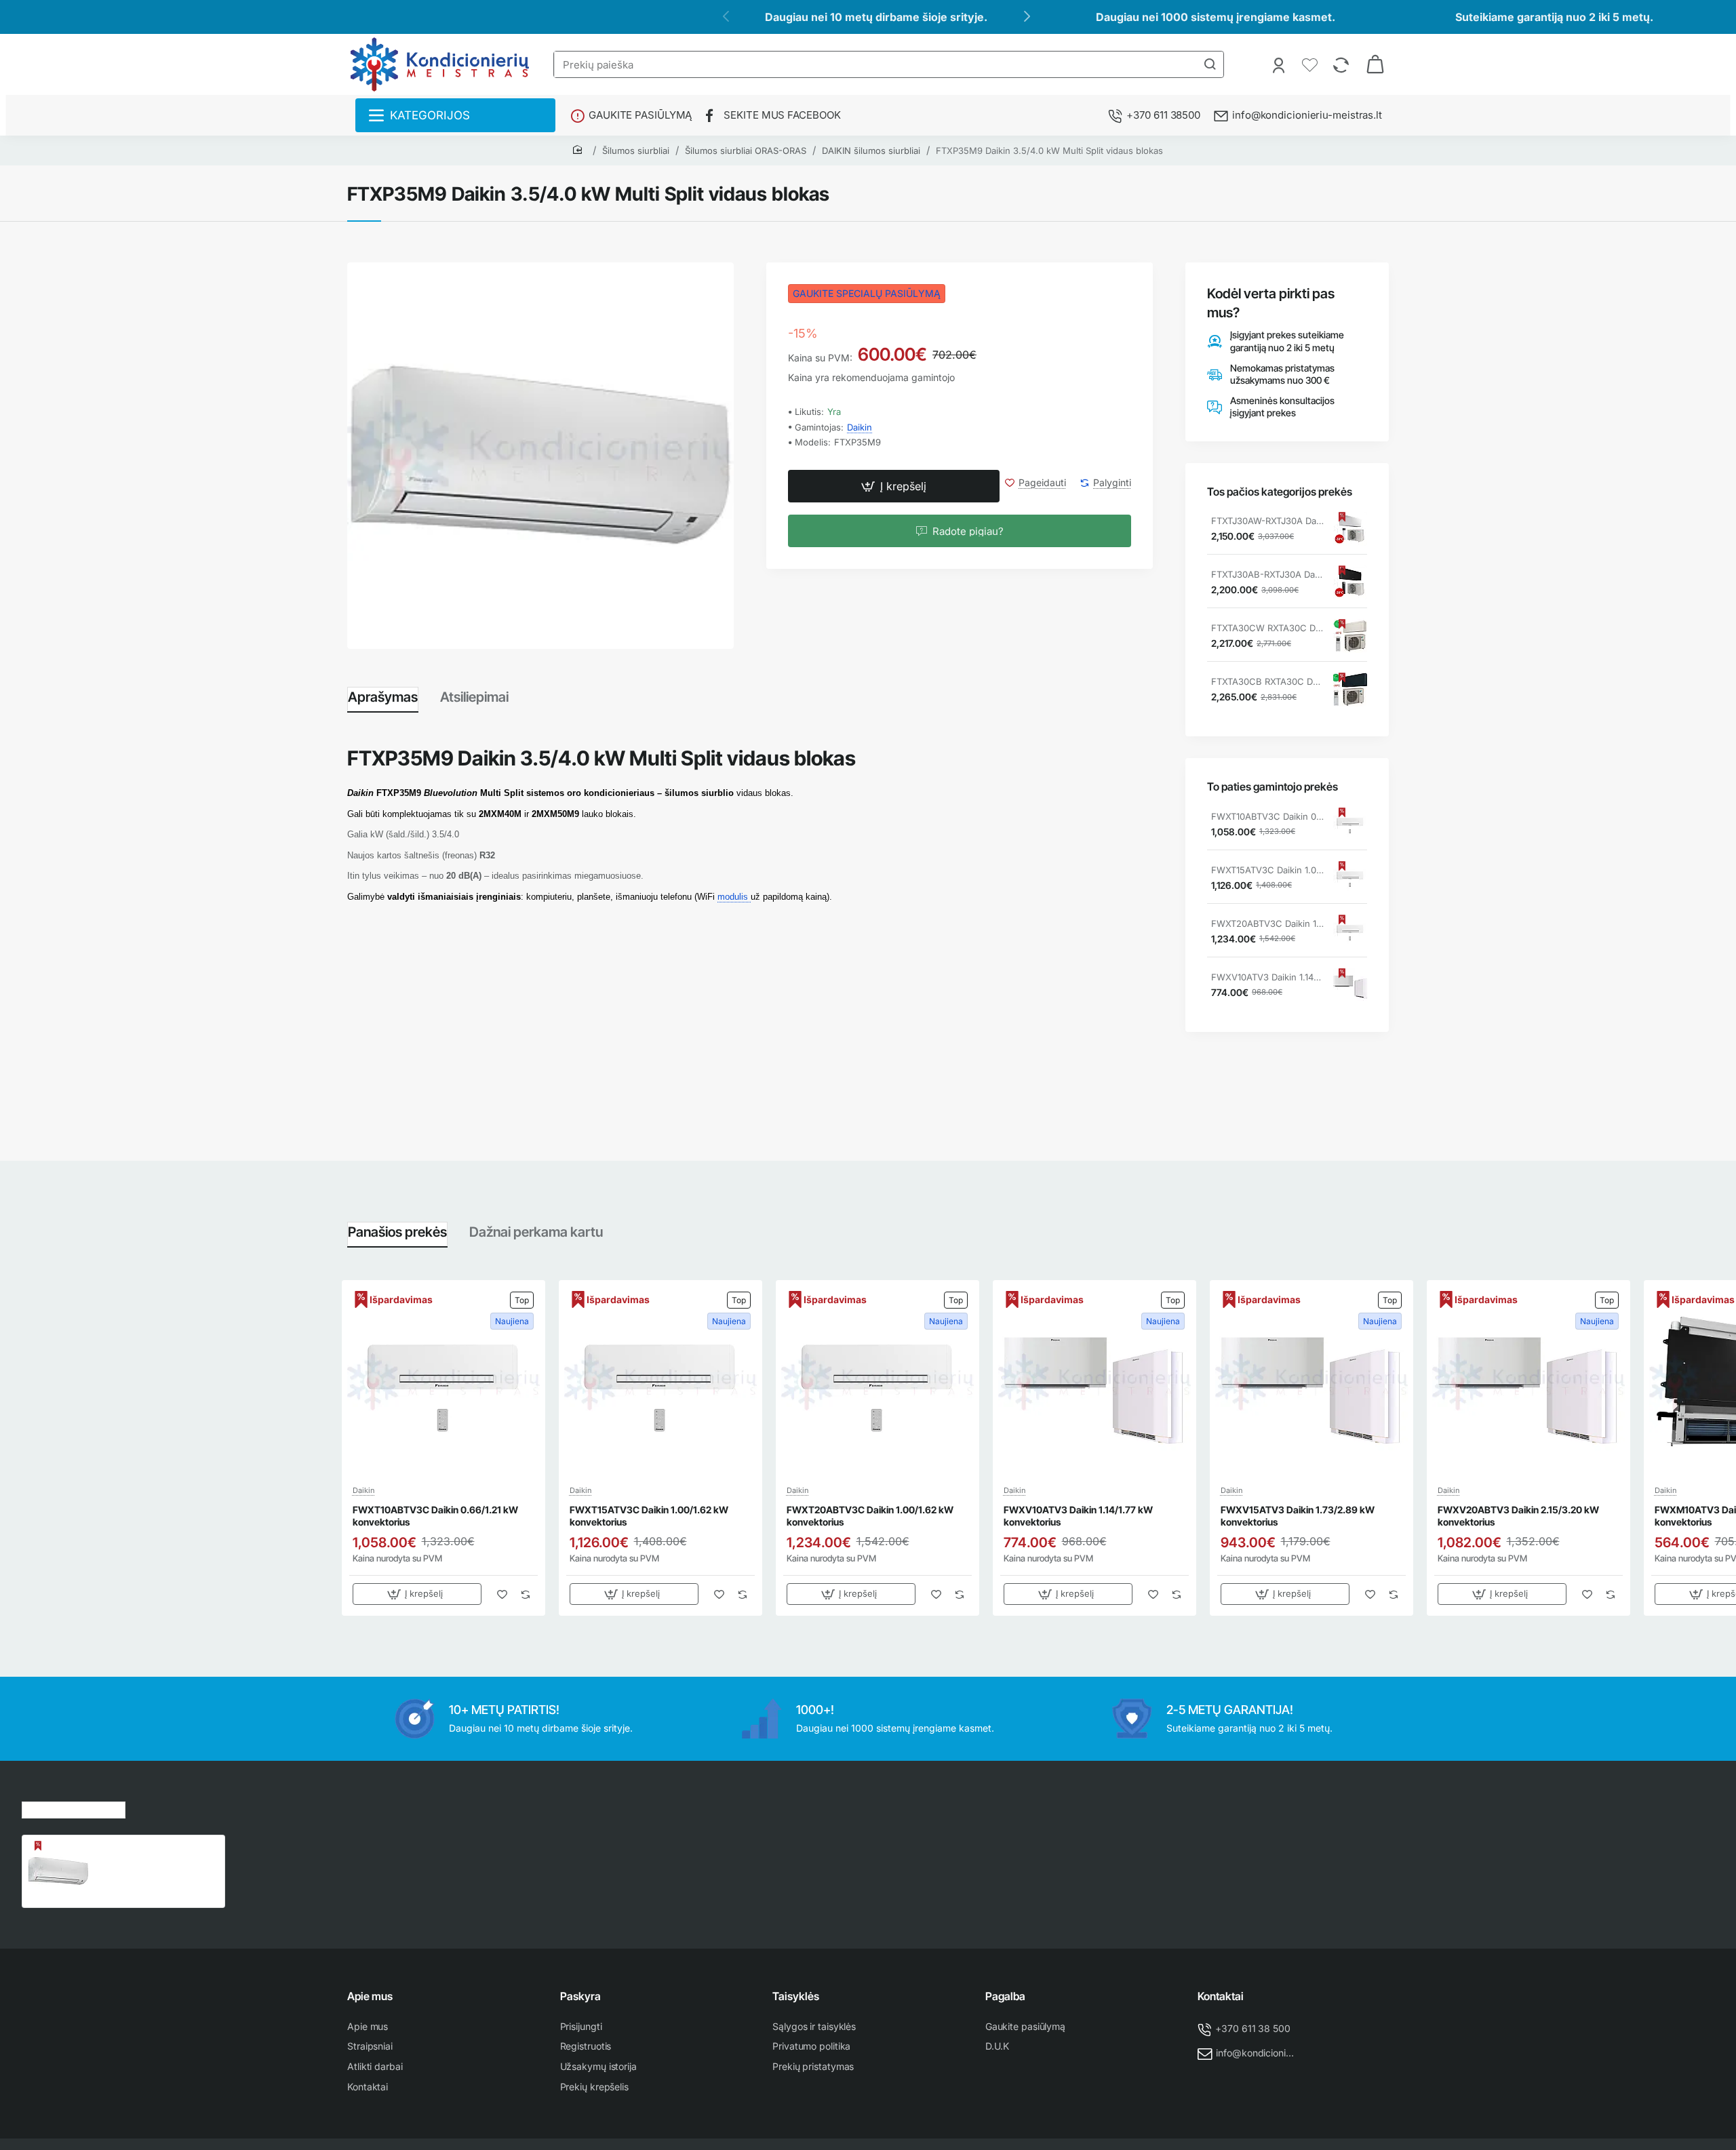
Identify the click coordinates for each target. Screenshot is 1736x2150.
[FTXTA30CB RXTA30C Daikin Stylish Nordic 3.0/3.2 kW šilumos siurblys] (1350, 690)
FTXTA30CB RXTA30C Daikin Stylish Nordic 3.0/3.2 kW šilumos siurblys (1267, 681)
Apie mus (370, 1996)
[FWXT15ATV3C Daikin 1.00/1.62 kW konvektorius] (1350, 878)
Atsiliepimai (474, 697)
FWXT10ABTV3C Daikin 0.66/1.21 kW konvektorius (1267, 816)
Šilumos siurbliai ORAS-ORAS (746, 151)
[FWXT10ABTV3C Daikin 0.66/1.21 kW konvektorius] (1350, 824)
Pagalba (1005, 1996)
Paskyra (580, 1996)
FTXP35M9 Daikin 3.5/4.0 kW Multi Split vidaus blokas (1049, 151)
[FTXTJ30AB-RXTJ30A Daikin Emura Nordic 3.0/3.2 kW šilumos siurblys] (1350, 582)
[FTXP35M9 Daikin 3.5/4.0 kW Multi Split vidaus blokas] (58, 1871)
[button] (894, 487)
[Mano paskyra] (1280, 64)
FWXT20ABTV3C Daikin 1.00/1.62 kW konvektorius (1267, 923)
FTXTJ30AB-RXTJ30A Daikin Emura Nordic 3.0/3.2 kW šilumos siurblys (1267, 574)
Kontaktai (1221, 1996)
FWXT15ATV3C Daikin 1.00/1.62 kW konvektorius (1267, 870)
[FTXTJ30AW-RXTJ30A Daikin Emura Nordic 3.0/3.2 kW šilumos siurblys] (1350, 529)
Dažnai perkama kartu (536, 1232)
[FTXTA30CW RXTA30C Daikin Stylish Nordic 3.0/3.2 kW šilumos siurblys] (1350, 636)
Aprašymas (383, 697)
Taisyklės (796, 1996)
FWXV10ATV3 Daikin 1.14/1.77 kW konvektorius (1267, 977)
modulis (734, 897)
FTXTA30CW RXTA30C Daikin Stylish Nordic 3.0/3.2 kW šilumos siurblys (1267, 628)
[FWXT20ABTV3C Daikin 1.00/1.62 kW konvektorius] (1350, 932)
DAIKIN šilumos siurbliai (871, 151)
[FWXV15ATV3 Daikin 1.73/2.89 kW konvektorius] (1311, 1382)
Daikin (860, 427)
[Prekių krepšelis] (1375, 64)
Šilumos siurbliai (636, 151)
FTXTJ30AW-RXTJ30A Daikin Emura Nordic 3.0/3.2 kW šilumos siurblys (1267, 521)
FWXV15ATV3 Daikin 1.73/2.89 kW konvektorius (1298, 1516)
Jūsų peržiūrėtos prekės (74, 1808)
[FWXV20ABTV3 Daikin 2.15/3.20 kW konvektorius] (1528, 1382)
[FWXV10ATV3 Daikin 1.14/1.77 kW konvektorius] (1350, 985)
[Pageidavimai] (1311, 64)
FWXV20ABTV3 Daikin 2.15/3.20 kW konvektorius (1518, 1516)
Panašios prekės (397, 1232)
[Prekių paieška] (1210, 64)
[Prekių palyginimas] (1342, 64)
